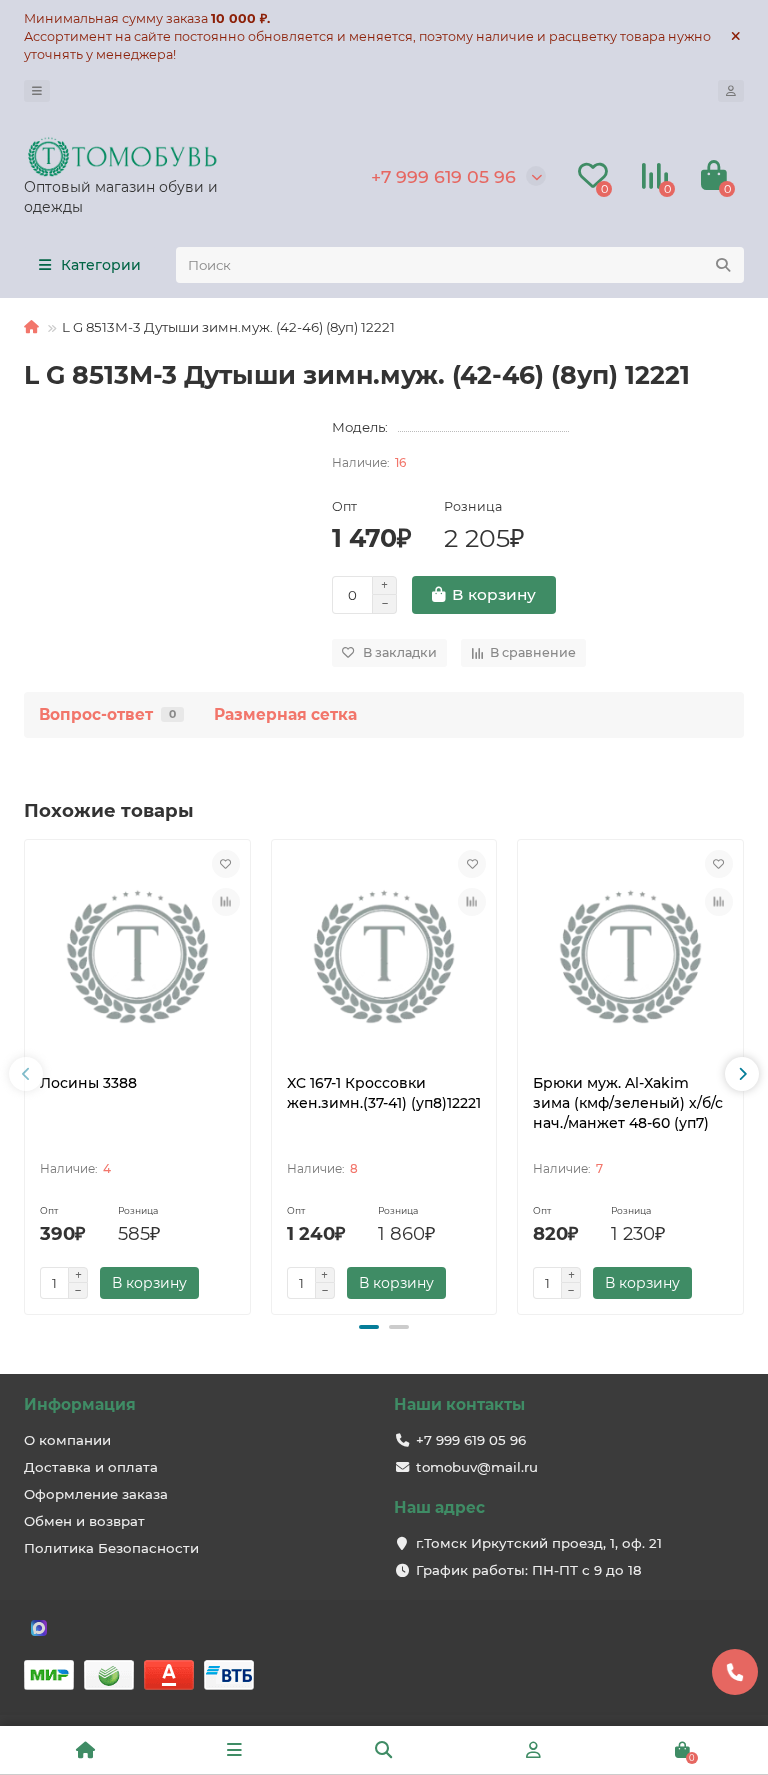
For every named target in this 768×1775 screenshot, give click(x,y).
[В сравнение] (226, 902)
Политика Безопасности (111, 1548)
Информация (80, 1404)
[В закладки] (226, 864)
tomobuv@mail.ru (477, 1467)
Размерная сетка (285, 714)
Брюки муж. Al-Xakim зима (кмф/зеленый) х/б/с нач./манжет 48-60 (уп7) (628, 1103)
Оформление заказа (96, 1494)
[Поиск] (723, 265)
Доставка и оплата (91, 1467)
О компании (67, 1440)
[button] (369, 1327)
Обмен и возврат (84, 1521)
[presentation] (26, 1074)
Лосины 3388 (88, 1083)
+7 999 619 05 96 (443, 176)
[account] (731, 91)
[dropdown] (37, 91)
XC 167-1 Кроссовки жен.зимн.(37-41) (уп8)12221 (384, 1093)
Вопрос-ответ (107, 714)
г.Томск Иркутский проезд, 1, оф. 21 (539, 1543)
